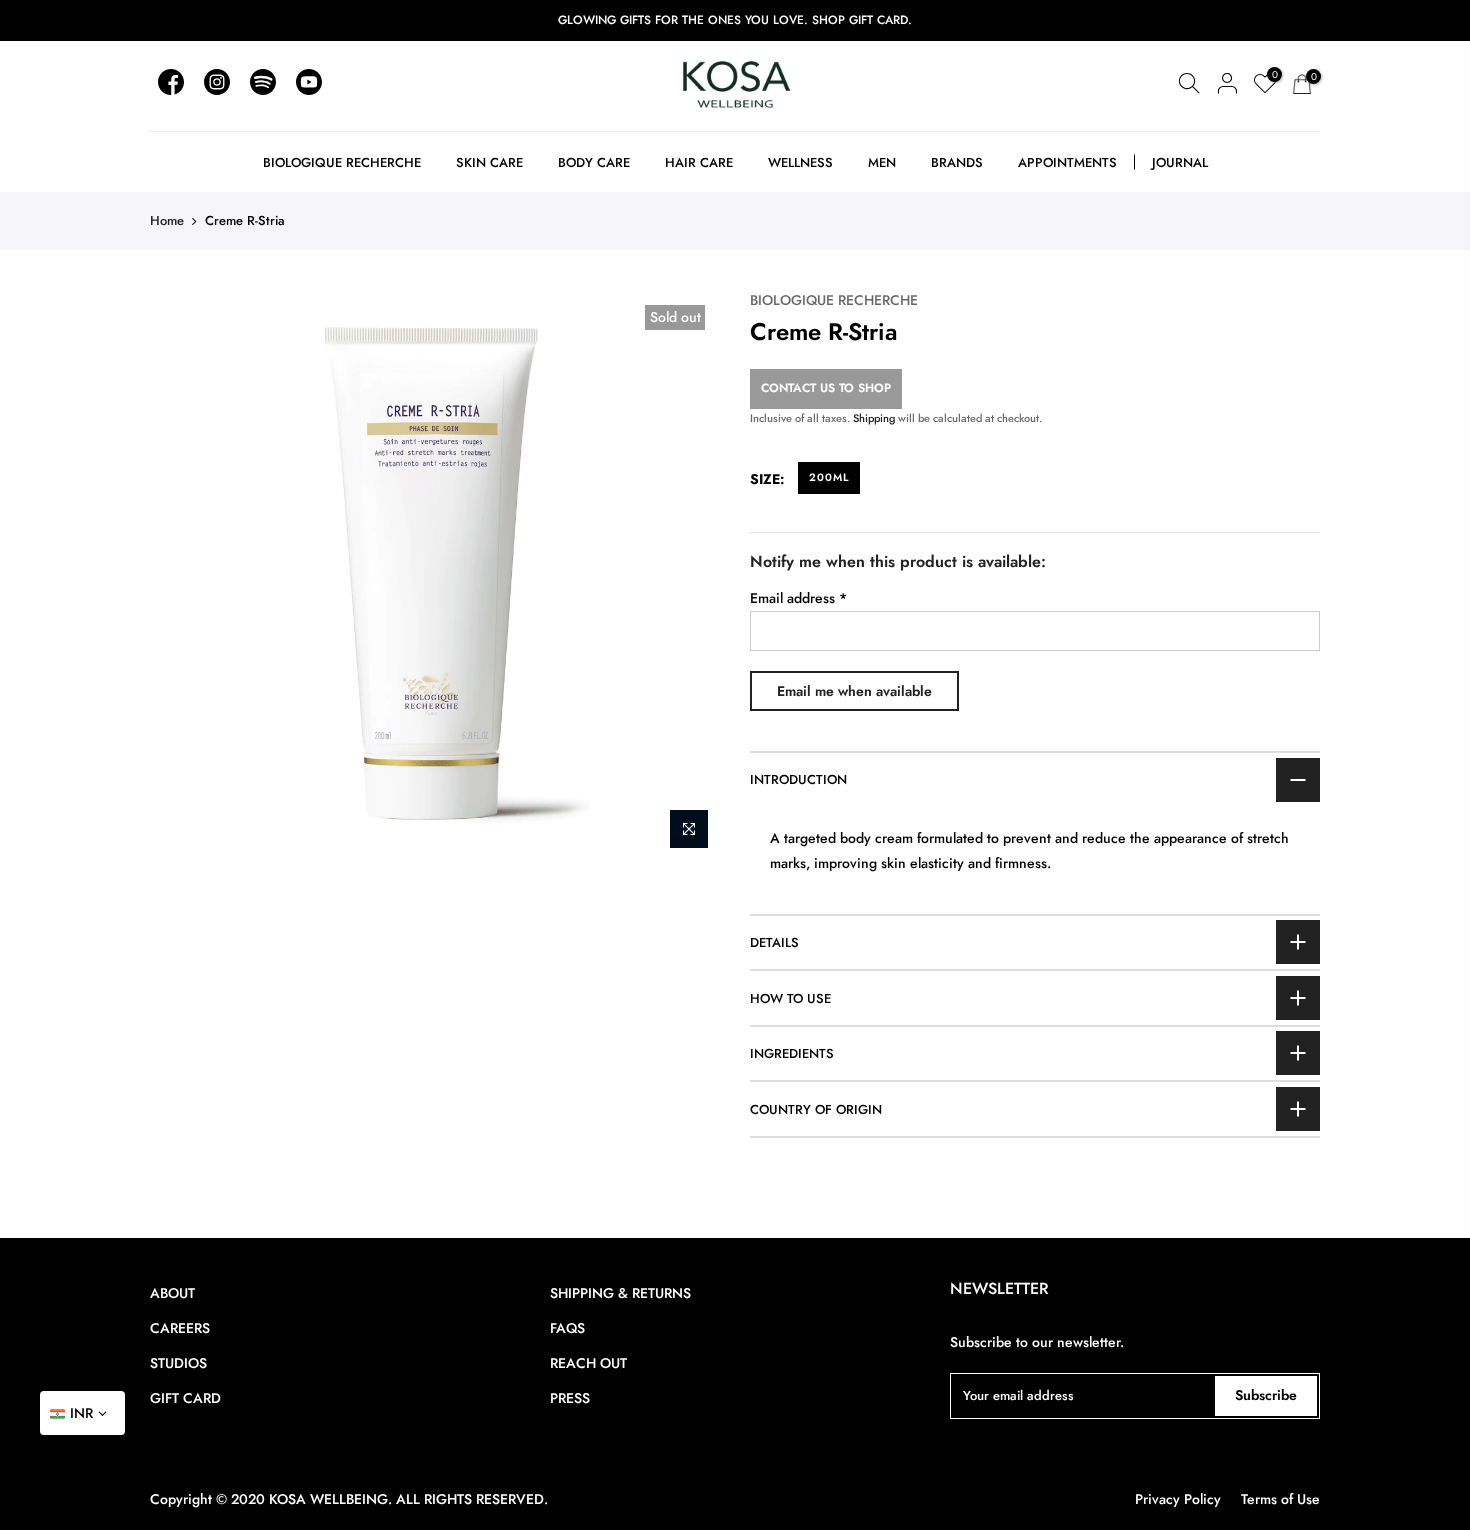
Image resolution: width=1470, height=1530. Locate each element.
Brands (957, 162)
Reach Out (588, 1363)
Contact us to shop (826, 388)
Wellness (800, 162)
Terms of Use (1280, 1499)
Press (570, 1398)
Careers (180, 1328)
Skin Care (489, 162)
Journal (1180, 162)
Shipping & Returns (620, 1293)
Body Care (594, 162)
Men (882, 162)
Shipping (874, 418)
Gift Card (185, 1398)
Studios (178, 1363)
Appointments (1067, 162)
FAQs (567, 1328)
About (172, 1293)
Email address (798, 598)
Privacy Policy (1178, 1499)
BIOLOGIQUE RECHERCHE (834, 300)
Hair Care (699, 162)
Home (167, 220)
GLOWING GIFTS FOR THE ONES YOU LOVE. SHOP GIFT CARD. (735, 20)
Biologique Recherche (342, 162)
